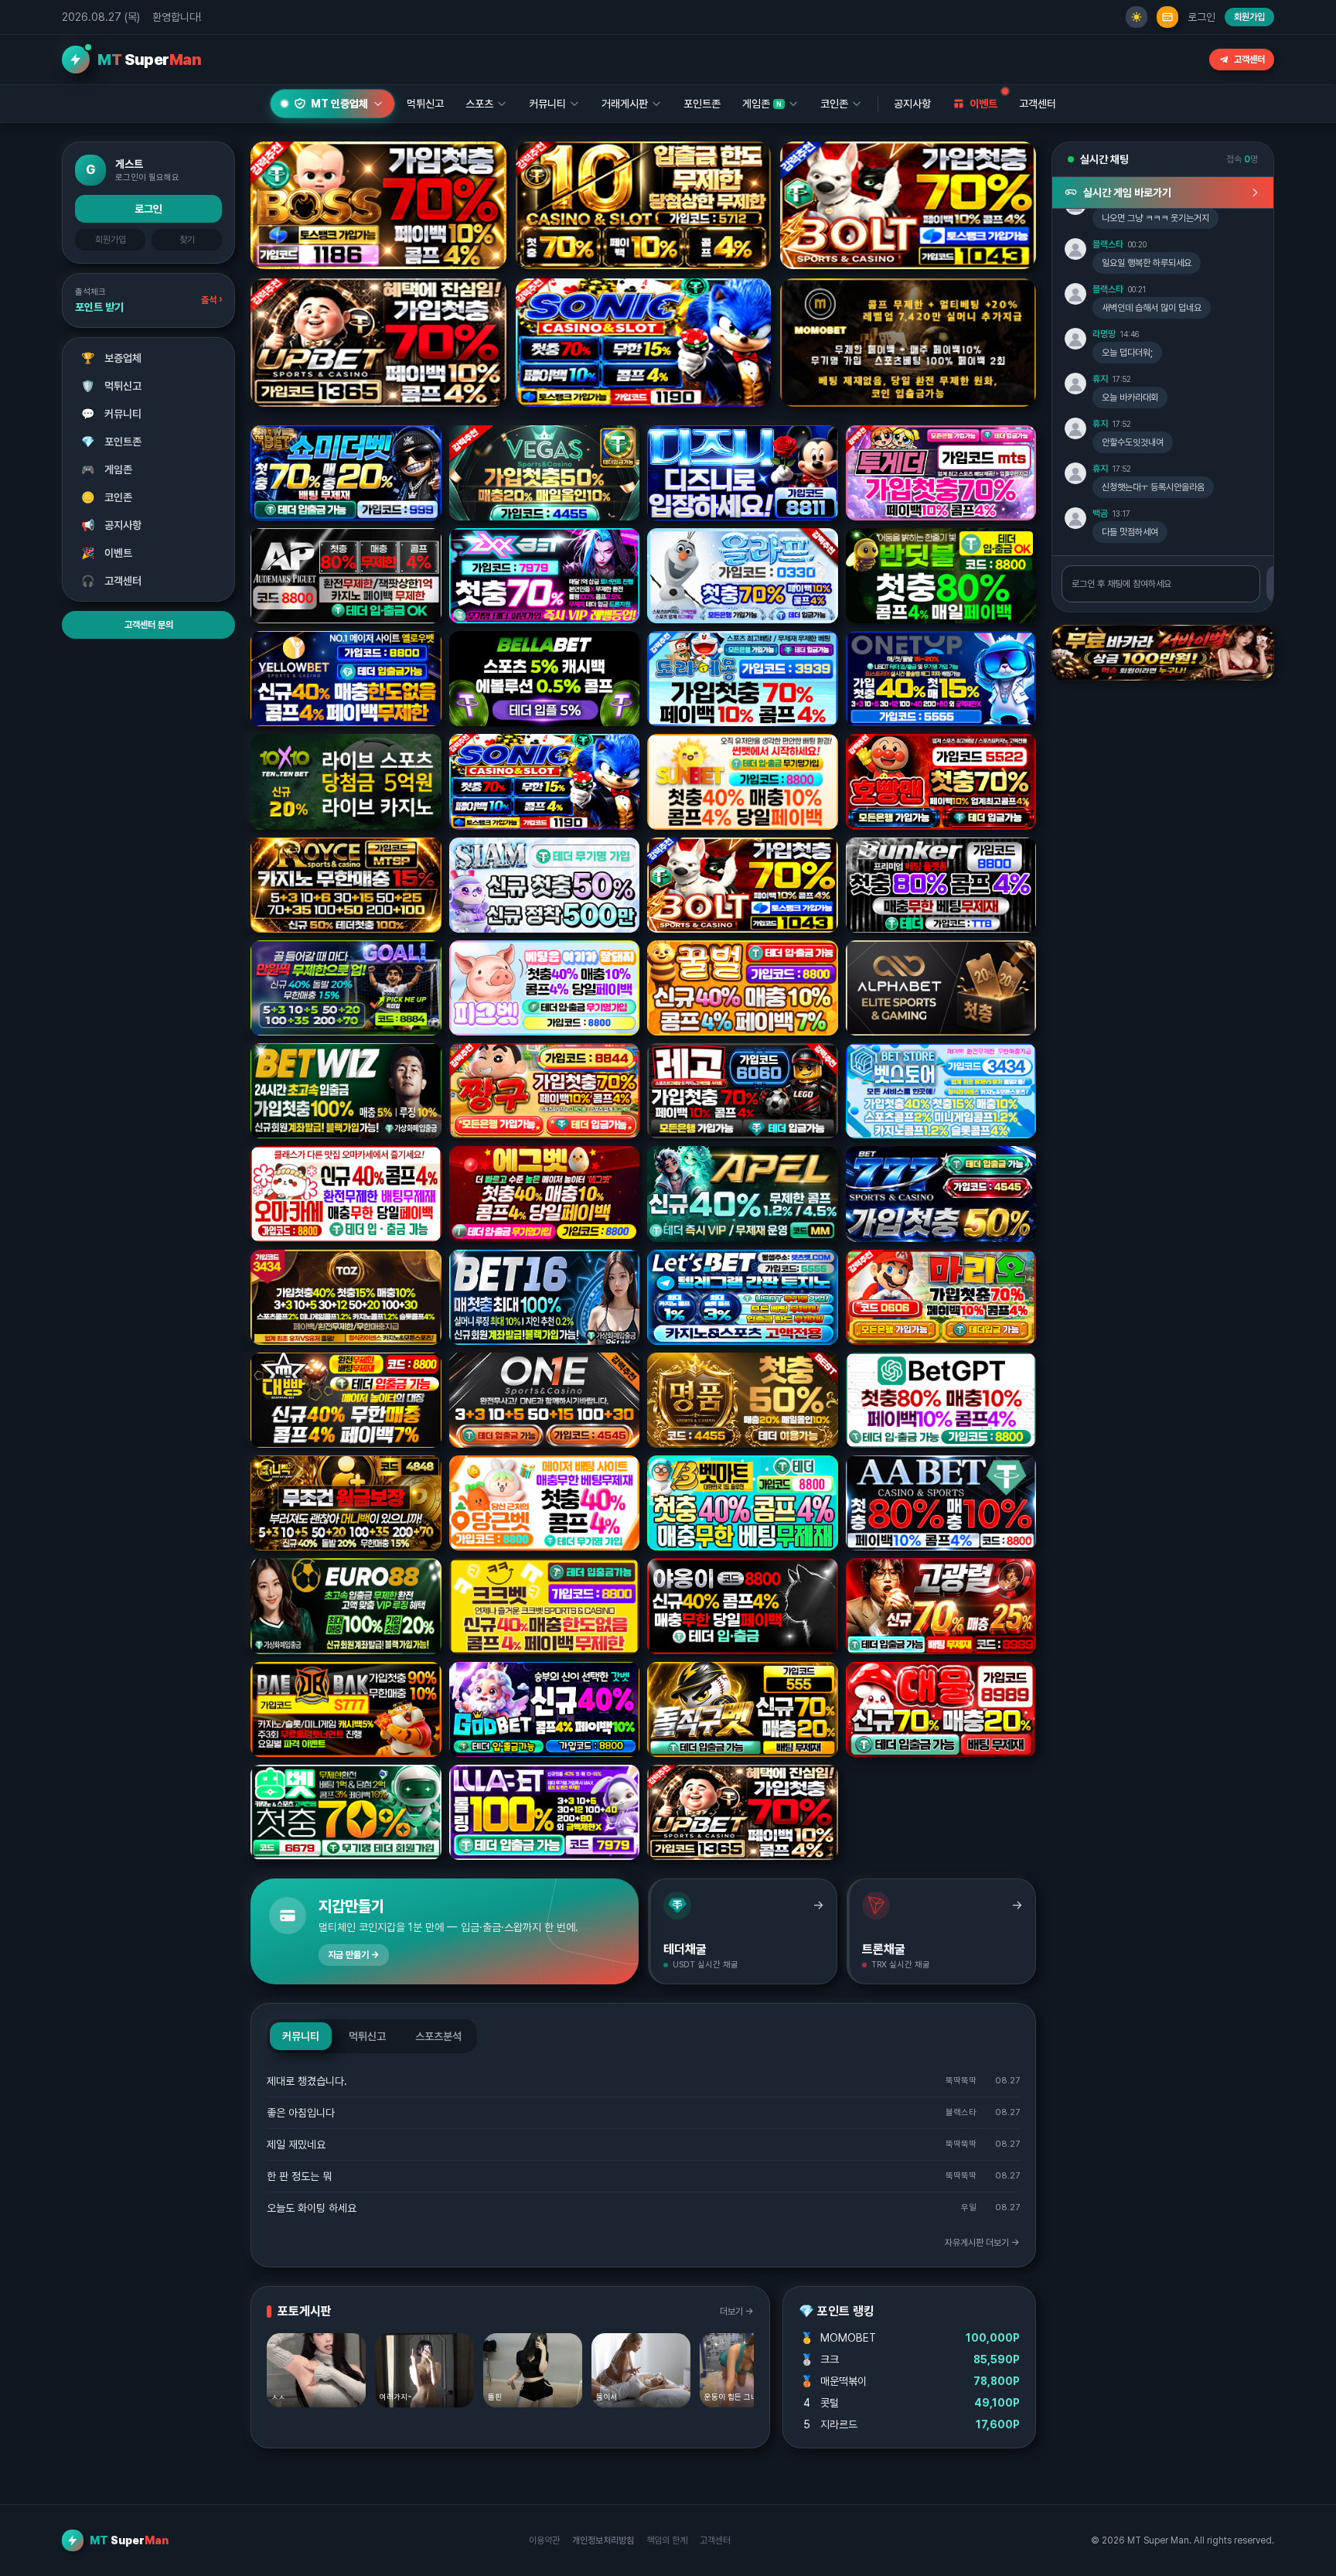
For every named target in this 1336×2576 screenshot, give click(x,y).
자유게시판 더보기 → (982, 2243)
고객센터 (1249, 60)
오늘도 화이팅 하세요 (312, 2208)
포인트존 (702, 104)
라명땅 (1104, 334)
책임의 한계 (667, 2540)
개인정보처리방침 (603, 2540)
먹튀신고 (112, 386)
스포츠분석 (438, 2036)
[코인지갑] (1167, 17)
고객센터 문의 (149, 625)
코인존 (107, 497)
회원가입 (1249, 17)
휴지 (1100, 379)
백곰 (1100, 513)
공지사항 (912, 104)
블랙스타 (1108, 244)
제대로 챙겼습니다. (307, 2081)
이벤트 (107, 553)
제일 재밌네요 (296, 2144)
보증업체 (112, 358)
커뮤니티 (112, 414)
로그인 (1201, 17)
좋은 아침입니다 (301, 2113)
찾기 (187, 240)
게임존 (107, 469)
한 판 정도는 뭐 (299, 2176)
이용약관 (544, 2540)
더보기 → (737, 2312)
